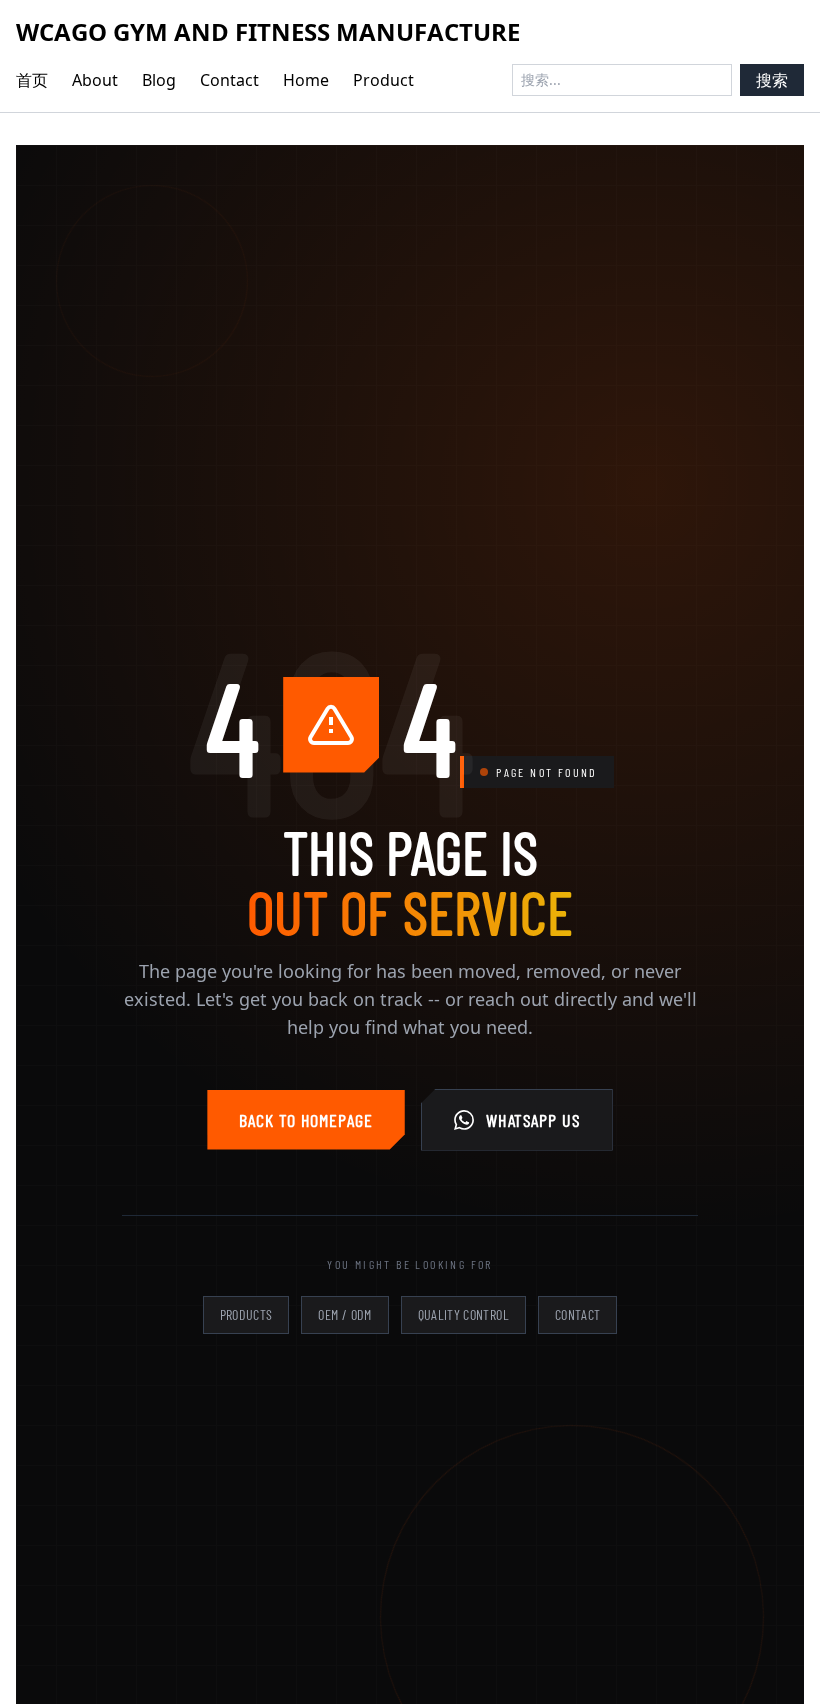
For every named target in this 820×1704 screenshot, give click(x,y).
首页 (32, 80)
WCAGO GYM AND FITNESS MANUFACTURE (268, 31)
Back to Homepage (305, 1120)
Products (246, 1314)
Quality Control (463, 1314)
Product (383, 80)
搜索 (772, 80)
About (95, 80)
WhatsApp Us (533, 1120)
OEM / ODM (344, 1314)
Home (306, 80)
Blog (159, 80)
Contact (229, 80)
